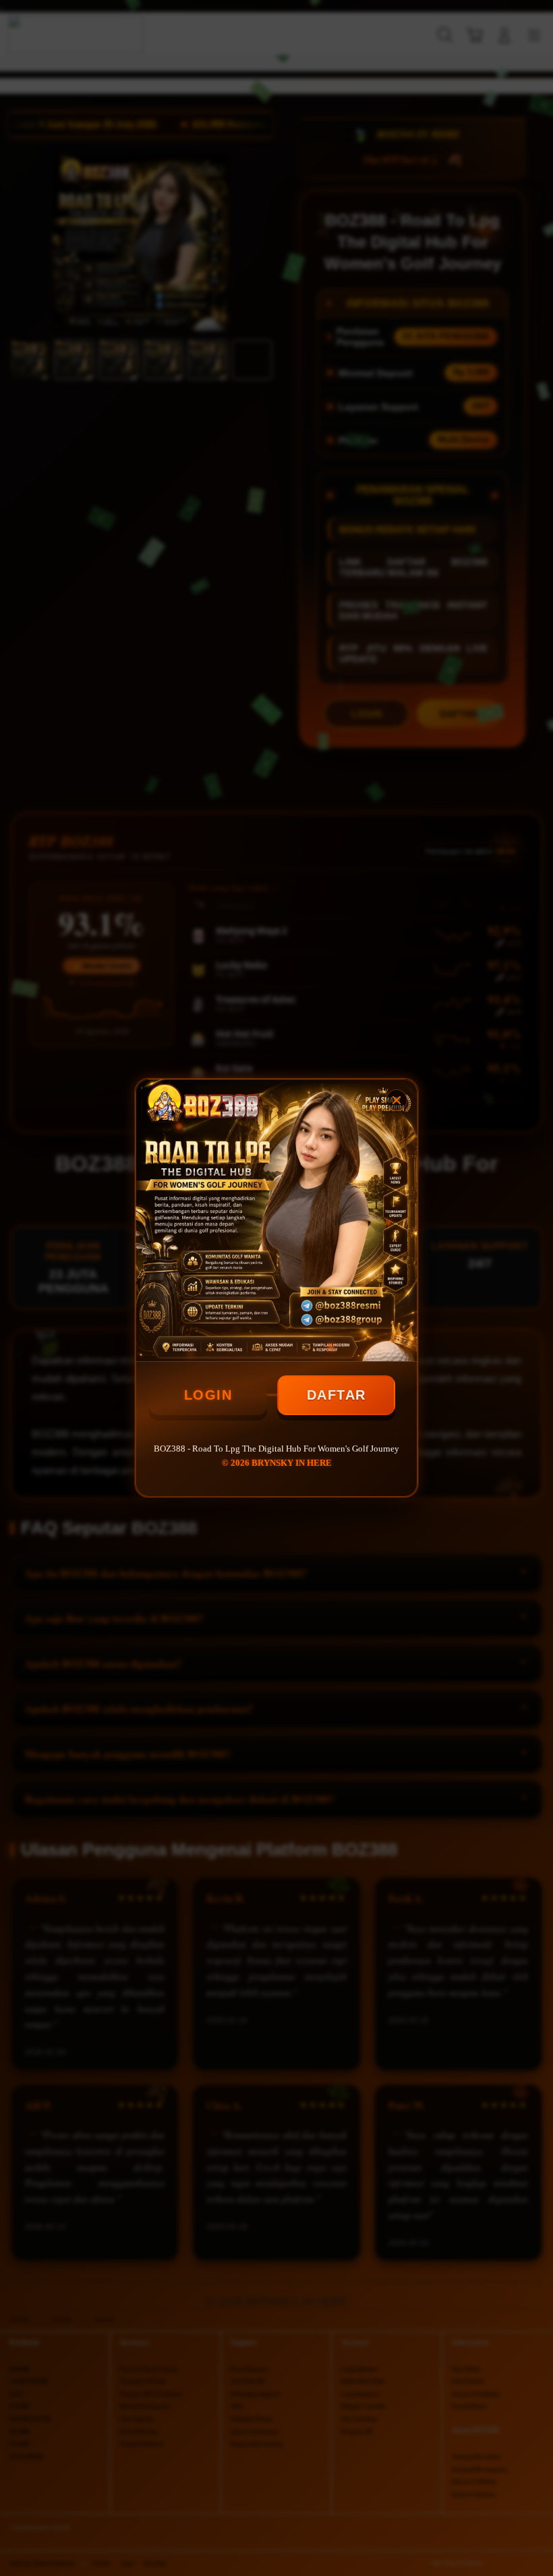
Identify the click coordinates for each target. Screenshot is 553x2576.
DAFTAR (337, 1395)
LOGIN (208, 1395)
